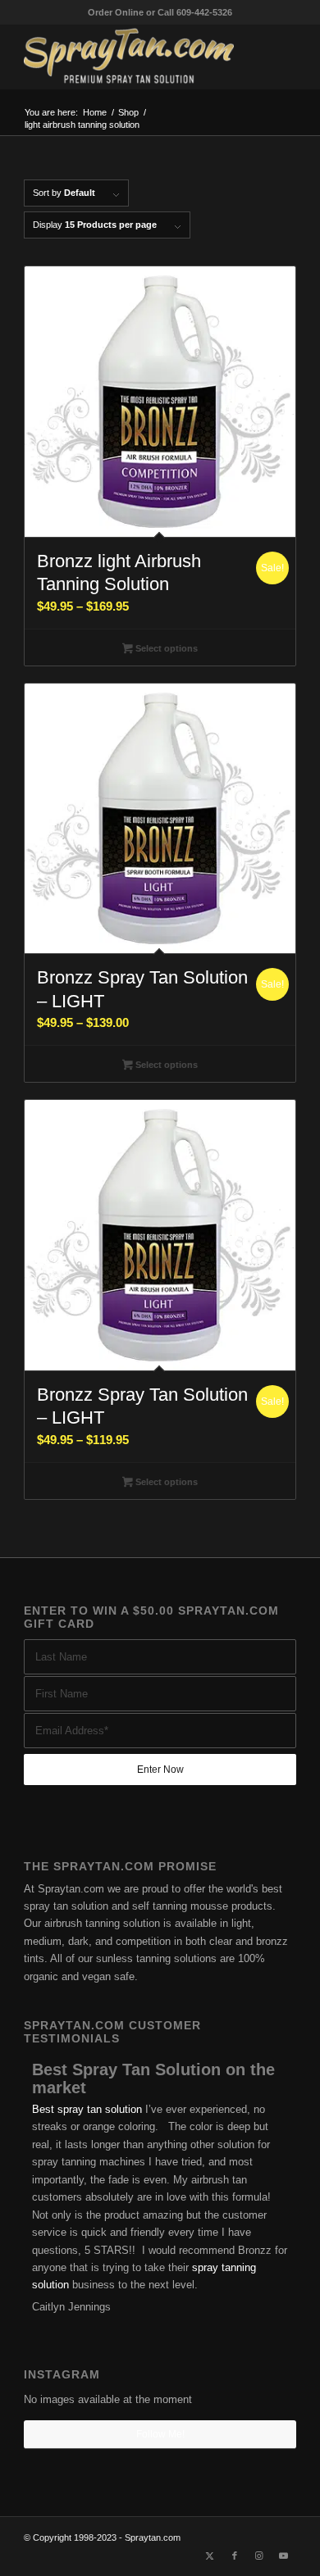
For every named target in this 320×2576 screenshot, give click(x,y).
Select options (165, 648)
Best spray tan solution (87, 2109)
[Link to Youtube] (284, 2556)
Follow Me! (160, 2434)
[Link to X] (210, 2556)
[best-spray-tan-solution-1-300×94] (133, 57)
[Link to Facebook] (235, 2556)
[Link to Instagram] (259, 2556)
